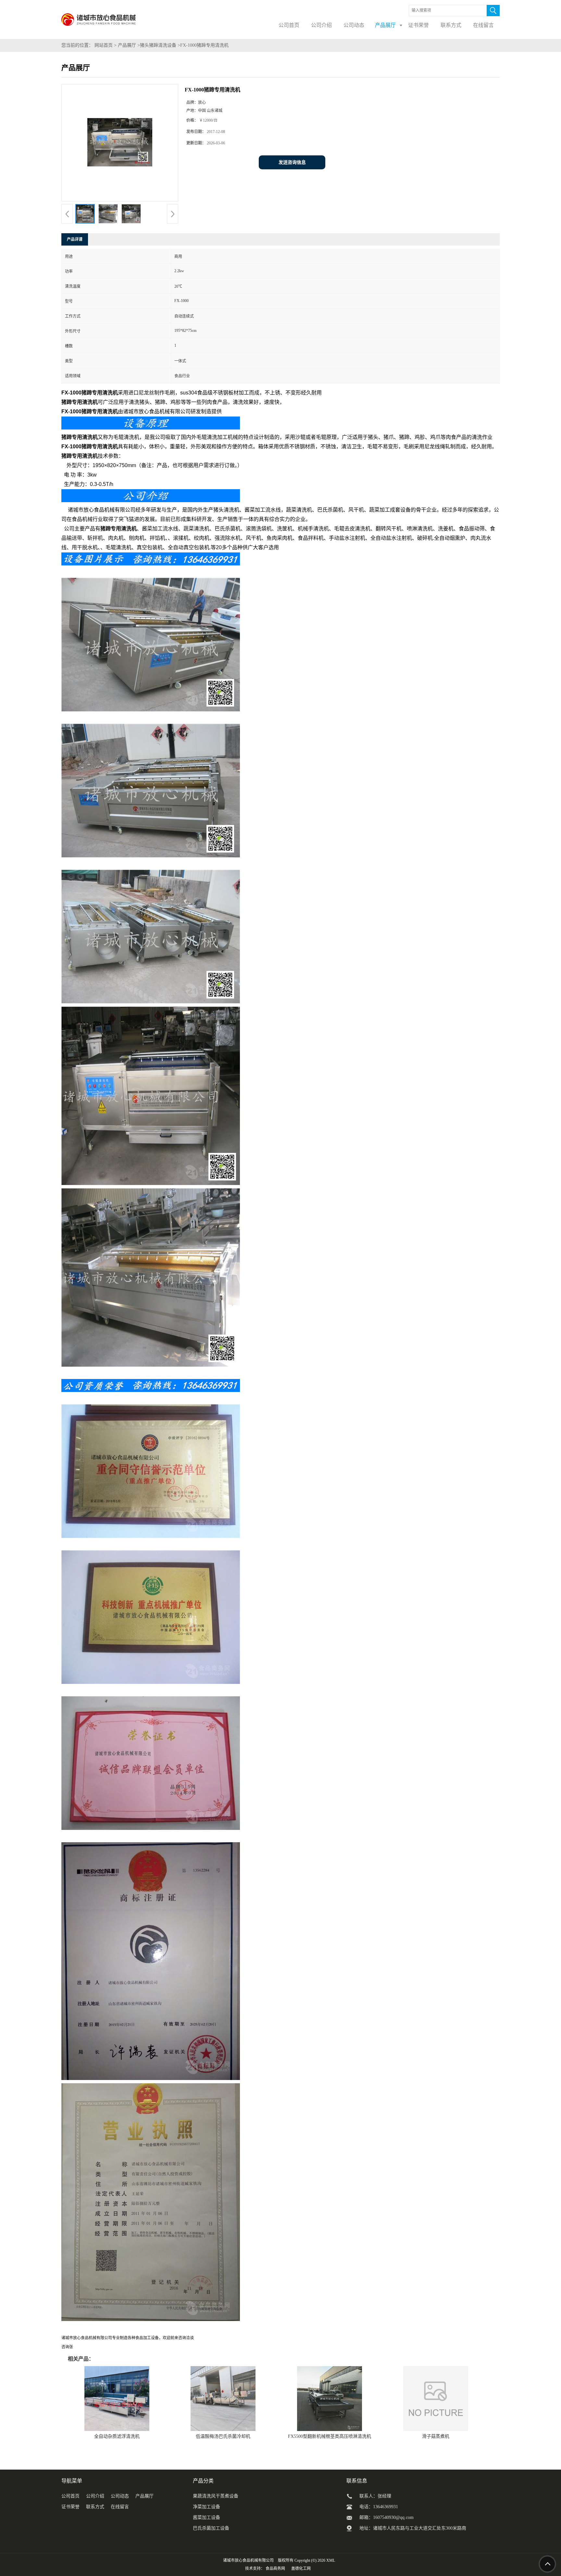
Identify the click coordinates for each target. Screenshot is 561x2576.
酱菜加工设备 (206, 2517)
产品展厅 (127, 45)
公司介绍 (95, 2496)
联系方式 (95, 2507)
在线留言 (120, 2507)
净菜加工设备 (206, 2507)
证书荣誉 (70, 2507)
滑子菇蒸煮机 (436, 2436)
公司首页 (70, 2496)
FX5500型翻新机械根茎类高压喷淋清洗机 (330, 2436)
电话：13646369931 (379, 2507)
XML (331, 2560)
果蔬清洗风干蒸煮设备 (216, 2496)
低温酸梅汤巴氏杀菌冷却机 (223, 2436)
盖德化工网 (301, 2569)
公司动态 (120, 2496)
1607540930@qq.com (393, 2517)
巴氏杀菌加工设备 (211, 2528)
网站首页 (104, 45)
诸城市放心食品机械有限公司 (248, 2560)
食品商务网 (275, 2569)
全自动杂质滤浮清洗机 (117, 2436)
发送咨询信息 (292, 162)
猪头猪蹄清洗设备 (158, 45)
